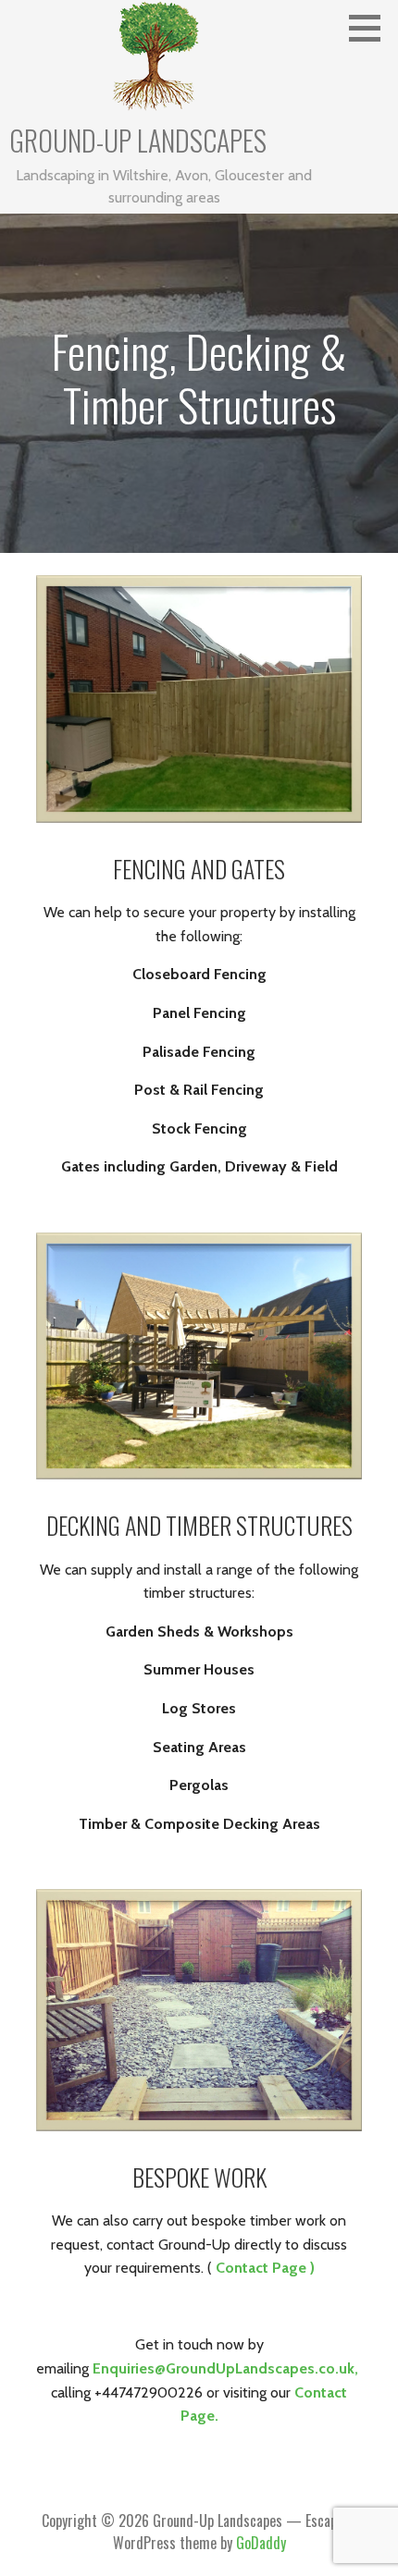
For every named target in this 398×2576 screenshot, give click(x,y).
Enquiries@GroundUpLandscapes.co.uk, (227, 2368)
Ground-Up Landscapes (138, 140)
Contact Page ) (265, 2268)
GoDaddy (261, 2543)
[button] (371, 28)
